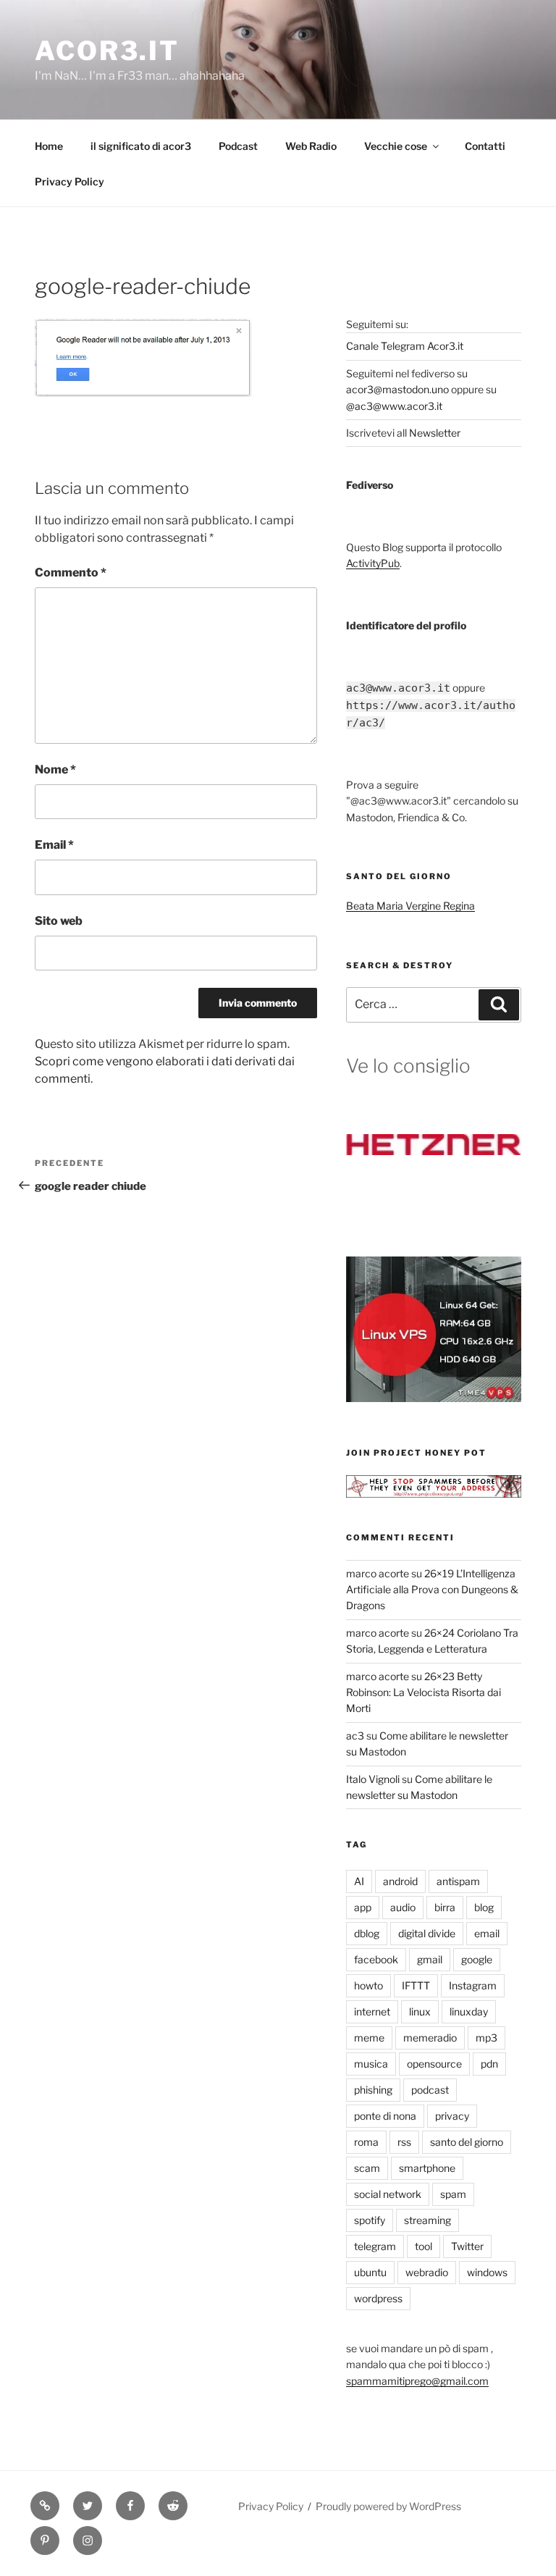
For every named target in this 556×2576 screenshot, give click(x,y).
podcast (430, 2090)
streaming (427, 2220)
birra (445, 1907)
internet (372, 2011)
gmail (430, 1959)
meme (369, 2038)
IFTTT (416, 1985)
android (400, 1881)
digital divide (427, 1933)
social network (388, 2194)
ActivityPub (373, 563)
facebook (376, 1959)
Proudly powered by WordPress (388, 2506)
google (477, 1959)
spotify (370, 2220)
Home (49, 146)
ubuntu (370, 2272)
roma (366, 2142)
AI (359, 1881)
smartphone (427, 2168)
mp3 (486, 2038)
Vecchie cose (396, 146)
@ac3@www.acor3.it (394, 406)
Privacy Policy (69, 181)
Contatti (485, 146)
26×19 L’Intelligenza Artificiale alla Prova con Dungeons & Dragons (432, 1590)
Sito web (59, 921)
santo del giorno (467, 2142)
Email (54, 845)
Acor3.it (107, 51)
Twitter (467, 2246)
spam (453, 2194)
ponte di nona (385, 2116)
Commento (71, 572)
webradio (427, 2272)
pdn (489, 2064)
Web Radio (311, 146)
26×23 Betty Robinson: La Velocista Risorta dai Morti (424, 1692)
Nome (55, 769)
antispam (458, 1881)
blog (484, 1907)
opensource (434, 2064)
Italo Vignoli (373, 1779)
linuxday (469, 2011)
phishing (373, 2090)
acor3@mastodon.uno (397, 389)
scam (367, 2168)
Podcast (238, 146)
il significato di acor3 (141, 146)
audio (403, 1907)
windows (487, 2272)
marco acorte (378, 1573)
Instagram (473, 1985)
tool (424, 2246)
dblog (367, 1933)
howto (368, 1985)
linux (420, 2011)
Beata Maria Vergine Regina (410, 906)
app (363, 1907)
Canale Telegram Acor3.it (405, 346)
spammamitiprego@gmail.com (417, 2381)
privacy (452, 2116)
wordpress (378, 2298)
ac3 (355, 1736)
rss (404, 2142)
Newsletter (435, 433)
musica (371, 2064)
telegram (375, 2246)
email (487, 1933)
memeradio (430, 2038)
